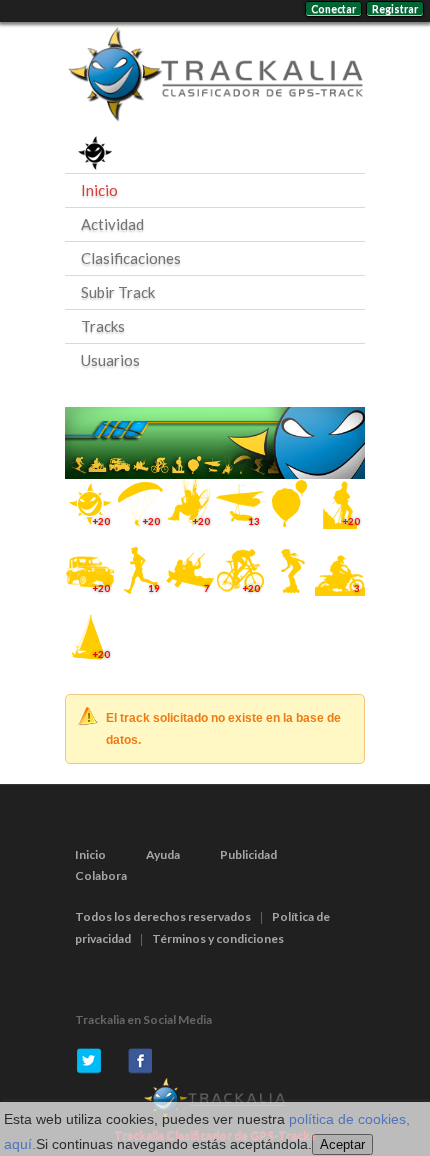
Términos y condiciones (218, 938)
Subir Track (118, 292)
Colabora (101, 875)
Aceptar (342, 1144)
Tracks (103, 326)
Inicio (99, 190)
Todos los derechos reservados (163, 916)
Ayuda (163, 854)
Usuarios (110, 360)
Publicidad (248, 854)
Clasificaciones (131, 258)
